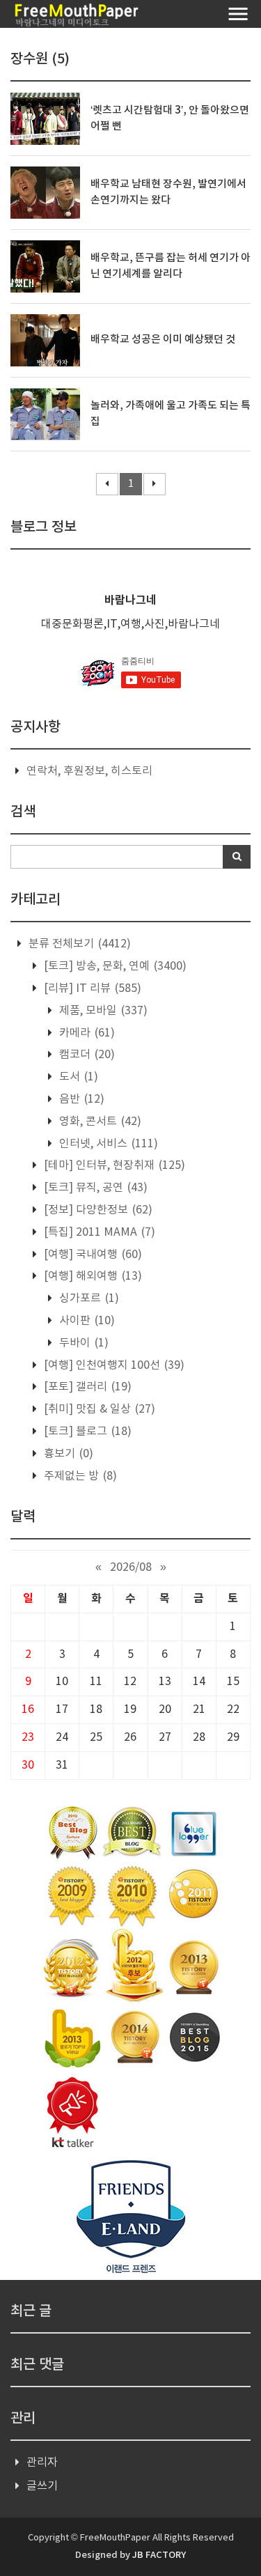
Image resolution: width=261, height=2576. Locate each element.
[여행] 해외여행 (92, 1276)
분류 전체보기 (78, 944)
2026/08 (131, 1567)
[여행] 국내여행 (92, 1255)
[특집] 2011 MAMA (98, 1232)
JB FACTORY (159, 2555)
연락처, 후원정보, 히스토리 (89, 771)
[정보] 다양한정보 (97, 1210)
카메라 (86, 1033)
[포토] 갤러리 (86, 1387)
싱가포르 (88, 1298)
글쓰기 (42, 2486)
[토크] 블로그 (86, 1431)
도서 (77, 1077)
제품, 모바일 (102, 1011)
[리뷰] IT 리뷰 (91, 988)
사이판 (86, 1321)
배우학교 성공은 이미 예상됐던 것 (163, 340)
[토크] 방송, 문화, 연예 (114, 966)
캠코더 (86, 1055)
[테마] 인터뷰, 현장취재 (113, 1165)
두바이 (82, 1343)
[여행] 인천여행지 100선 (113, 1365)
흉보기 (67, 1454)
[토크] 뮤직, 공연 (94, 1188)
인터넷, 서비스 (107, 1144)
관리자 (42, 2462)
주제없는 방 (79, 1476)
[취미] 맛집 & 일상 (98, 1409)
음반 (80, 1099)
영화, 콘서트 (99, 1122)
